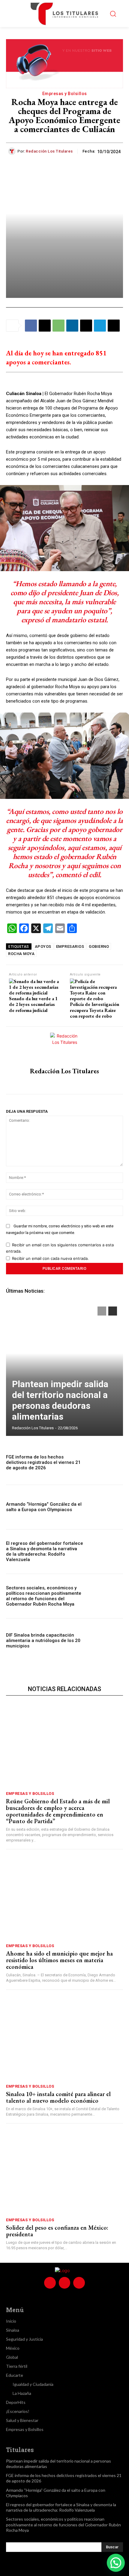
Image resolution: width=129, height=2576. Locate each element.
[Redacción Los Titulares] (13, 151)
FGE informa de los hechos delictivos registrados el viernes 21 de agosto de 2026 (43, 1462)
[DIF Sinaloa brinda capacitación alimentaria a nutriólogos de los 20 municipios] (105, 1641)
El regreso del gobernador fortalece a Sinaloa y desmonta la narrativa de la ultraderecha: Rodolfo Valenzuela (45, 1551)
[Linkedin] (72, 326)
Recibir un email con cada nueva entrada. (50, 1258)
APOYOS (43, 946)
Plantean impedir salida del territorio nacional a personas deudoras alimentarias (60, 1400)
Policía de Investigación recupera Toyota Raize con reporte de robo (94, 1010)
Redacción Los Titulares (49, 151)
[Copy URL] (114, 326)
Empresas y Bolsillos (65, 94)
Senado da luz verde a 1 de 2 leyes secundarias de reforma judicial (33, 1004)
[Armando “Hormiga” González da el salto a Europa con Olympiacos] (105, 1507)
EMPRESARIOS (70, 946)
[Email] (86, 326)
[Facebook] (31, 326)
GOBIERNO (99, 946)
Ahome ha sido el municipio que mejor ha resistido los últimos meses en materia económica (59, 1960)
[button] (116, 2563)
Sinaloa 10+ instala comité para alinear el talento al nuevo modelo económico (58, 2097)
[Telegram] (100, 326)
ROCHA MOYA (21, 954)
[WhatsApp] (58, 326)
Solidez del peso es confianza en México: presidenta (57, 2231)
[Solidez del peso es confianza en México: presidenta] (64, 2172)
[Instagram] (65, 1083)
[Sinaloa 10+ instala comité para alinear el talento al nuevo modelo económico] (64, 2038)
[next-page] (113, 1311)
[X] (45, 326)
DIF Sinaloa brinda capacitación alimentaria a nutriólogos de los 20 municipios (43, 1641)
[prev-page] (102, 1311)
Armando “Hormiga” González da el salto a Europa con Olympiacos (44, 1507)
